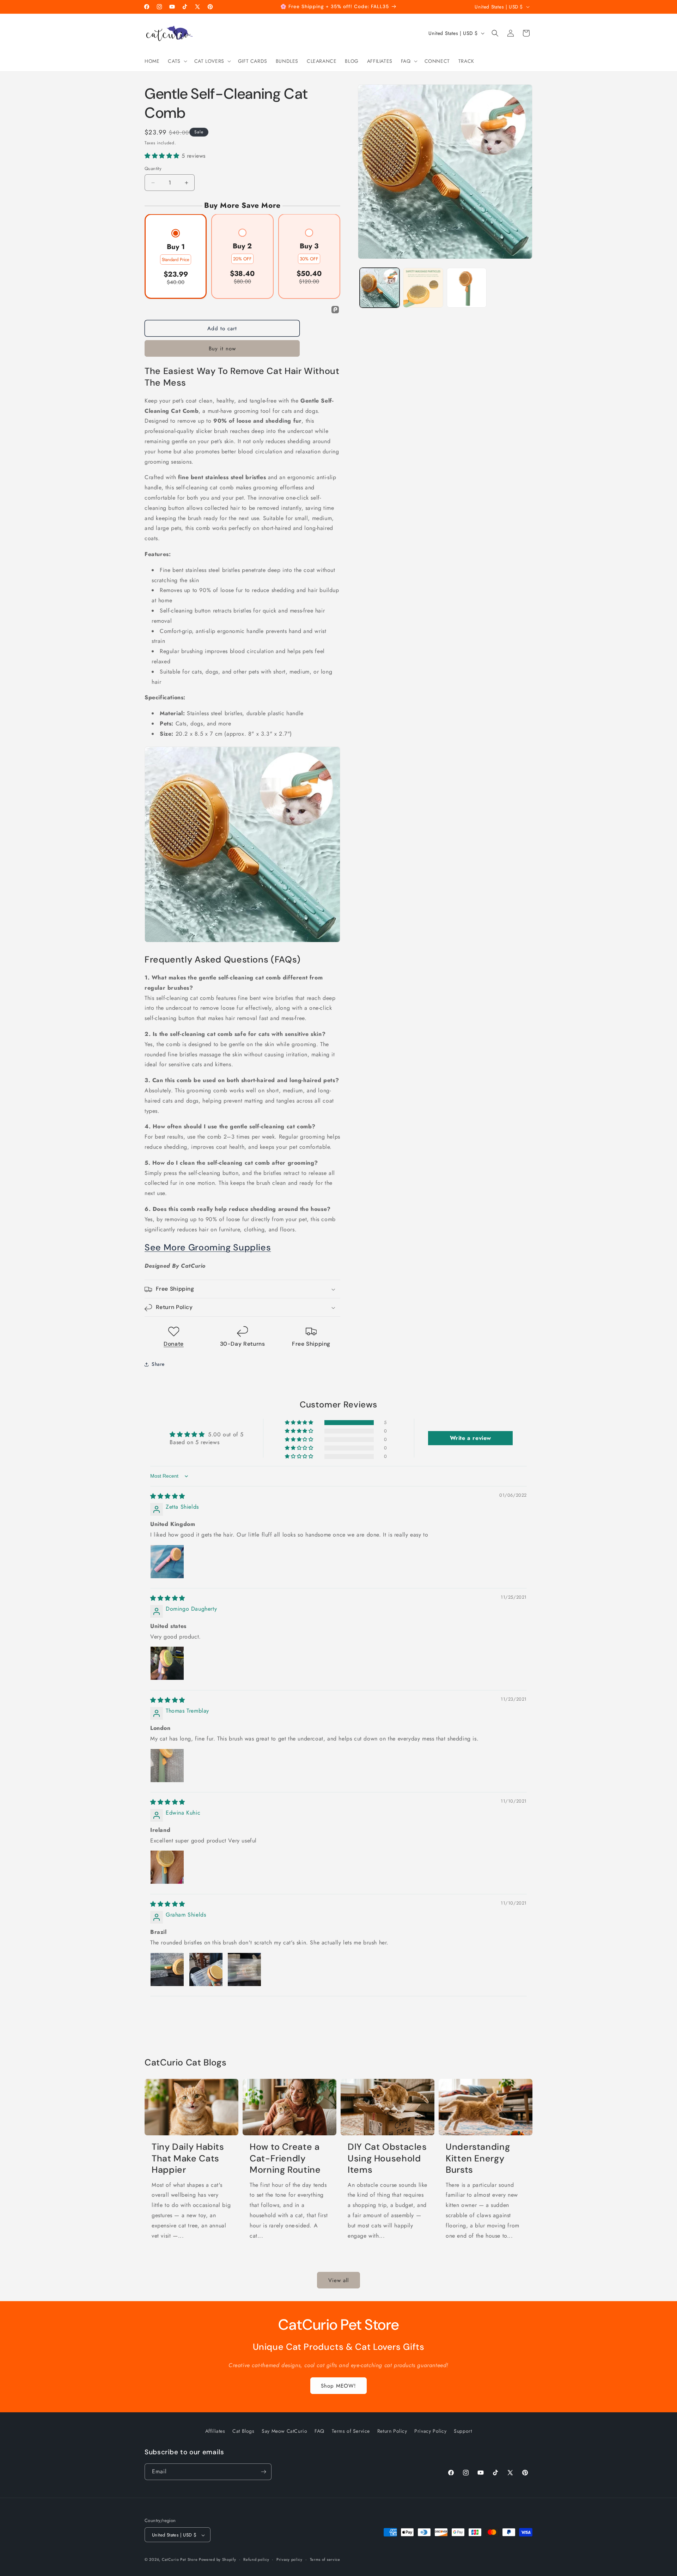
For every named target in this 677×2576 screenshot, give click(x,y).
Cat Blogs (243, 2431)
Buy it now (222, 349)
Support (463, 2431)
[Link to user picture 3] (244, 1969)
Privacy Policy (430, 2431)
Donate (174, 1344)
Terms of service (325, 2559)
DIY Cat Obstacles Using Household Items (387, 2159)
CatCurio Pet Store (180, 2560)
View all (338, 2280)
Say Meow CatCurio (284, 2431)
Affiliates (215, 2431)
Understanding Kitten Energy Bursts (478, 2159)
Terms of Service (351, 2431)
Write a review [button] (471, 1438)
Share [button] (158, 1364)
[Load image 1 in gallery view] (380, 288)
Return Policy (392, 2431)
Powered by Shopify (218, 2560)
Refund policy (256, 2559)
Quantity (153, 169)
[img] (168, 1496)
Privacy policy (289, 2559)
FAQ (319, 2431)
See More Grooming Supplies (208, 1248)
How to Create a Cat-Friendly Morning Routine (285, 2159)
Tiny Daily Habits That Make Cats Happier (188, 2159)
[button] (177, 61)
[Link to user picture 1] (167, 1562)
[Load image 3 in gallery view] (467, 288)
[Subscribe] (263, 2472)
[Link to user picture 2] (206, 1969)
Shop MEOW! (338, 2385)
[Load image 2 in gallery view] (423, 288)
